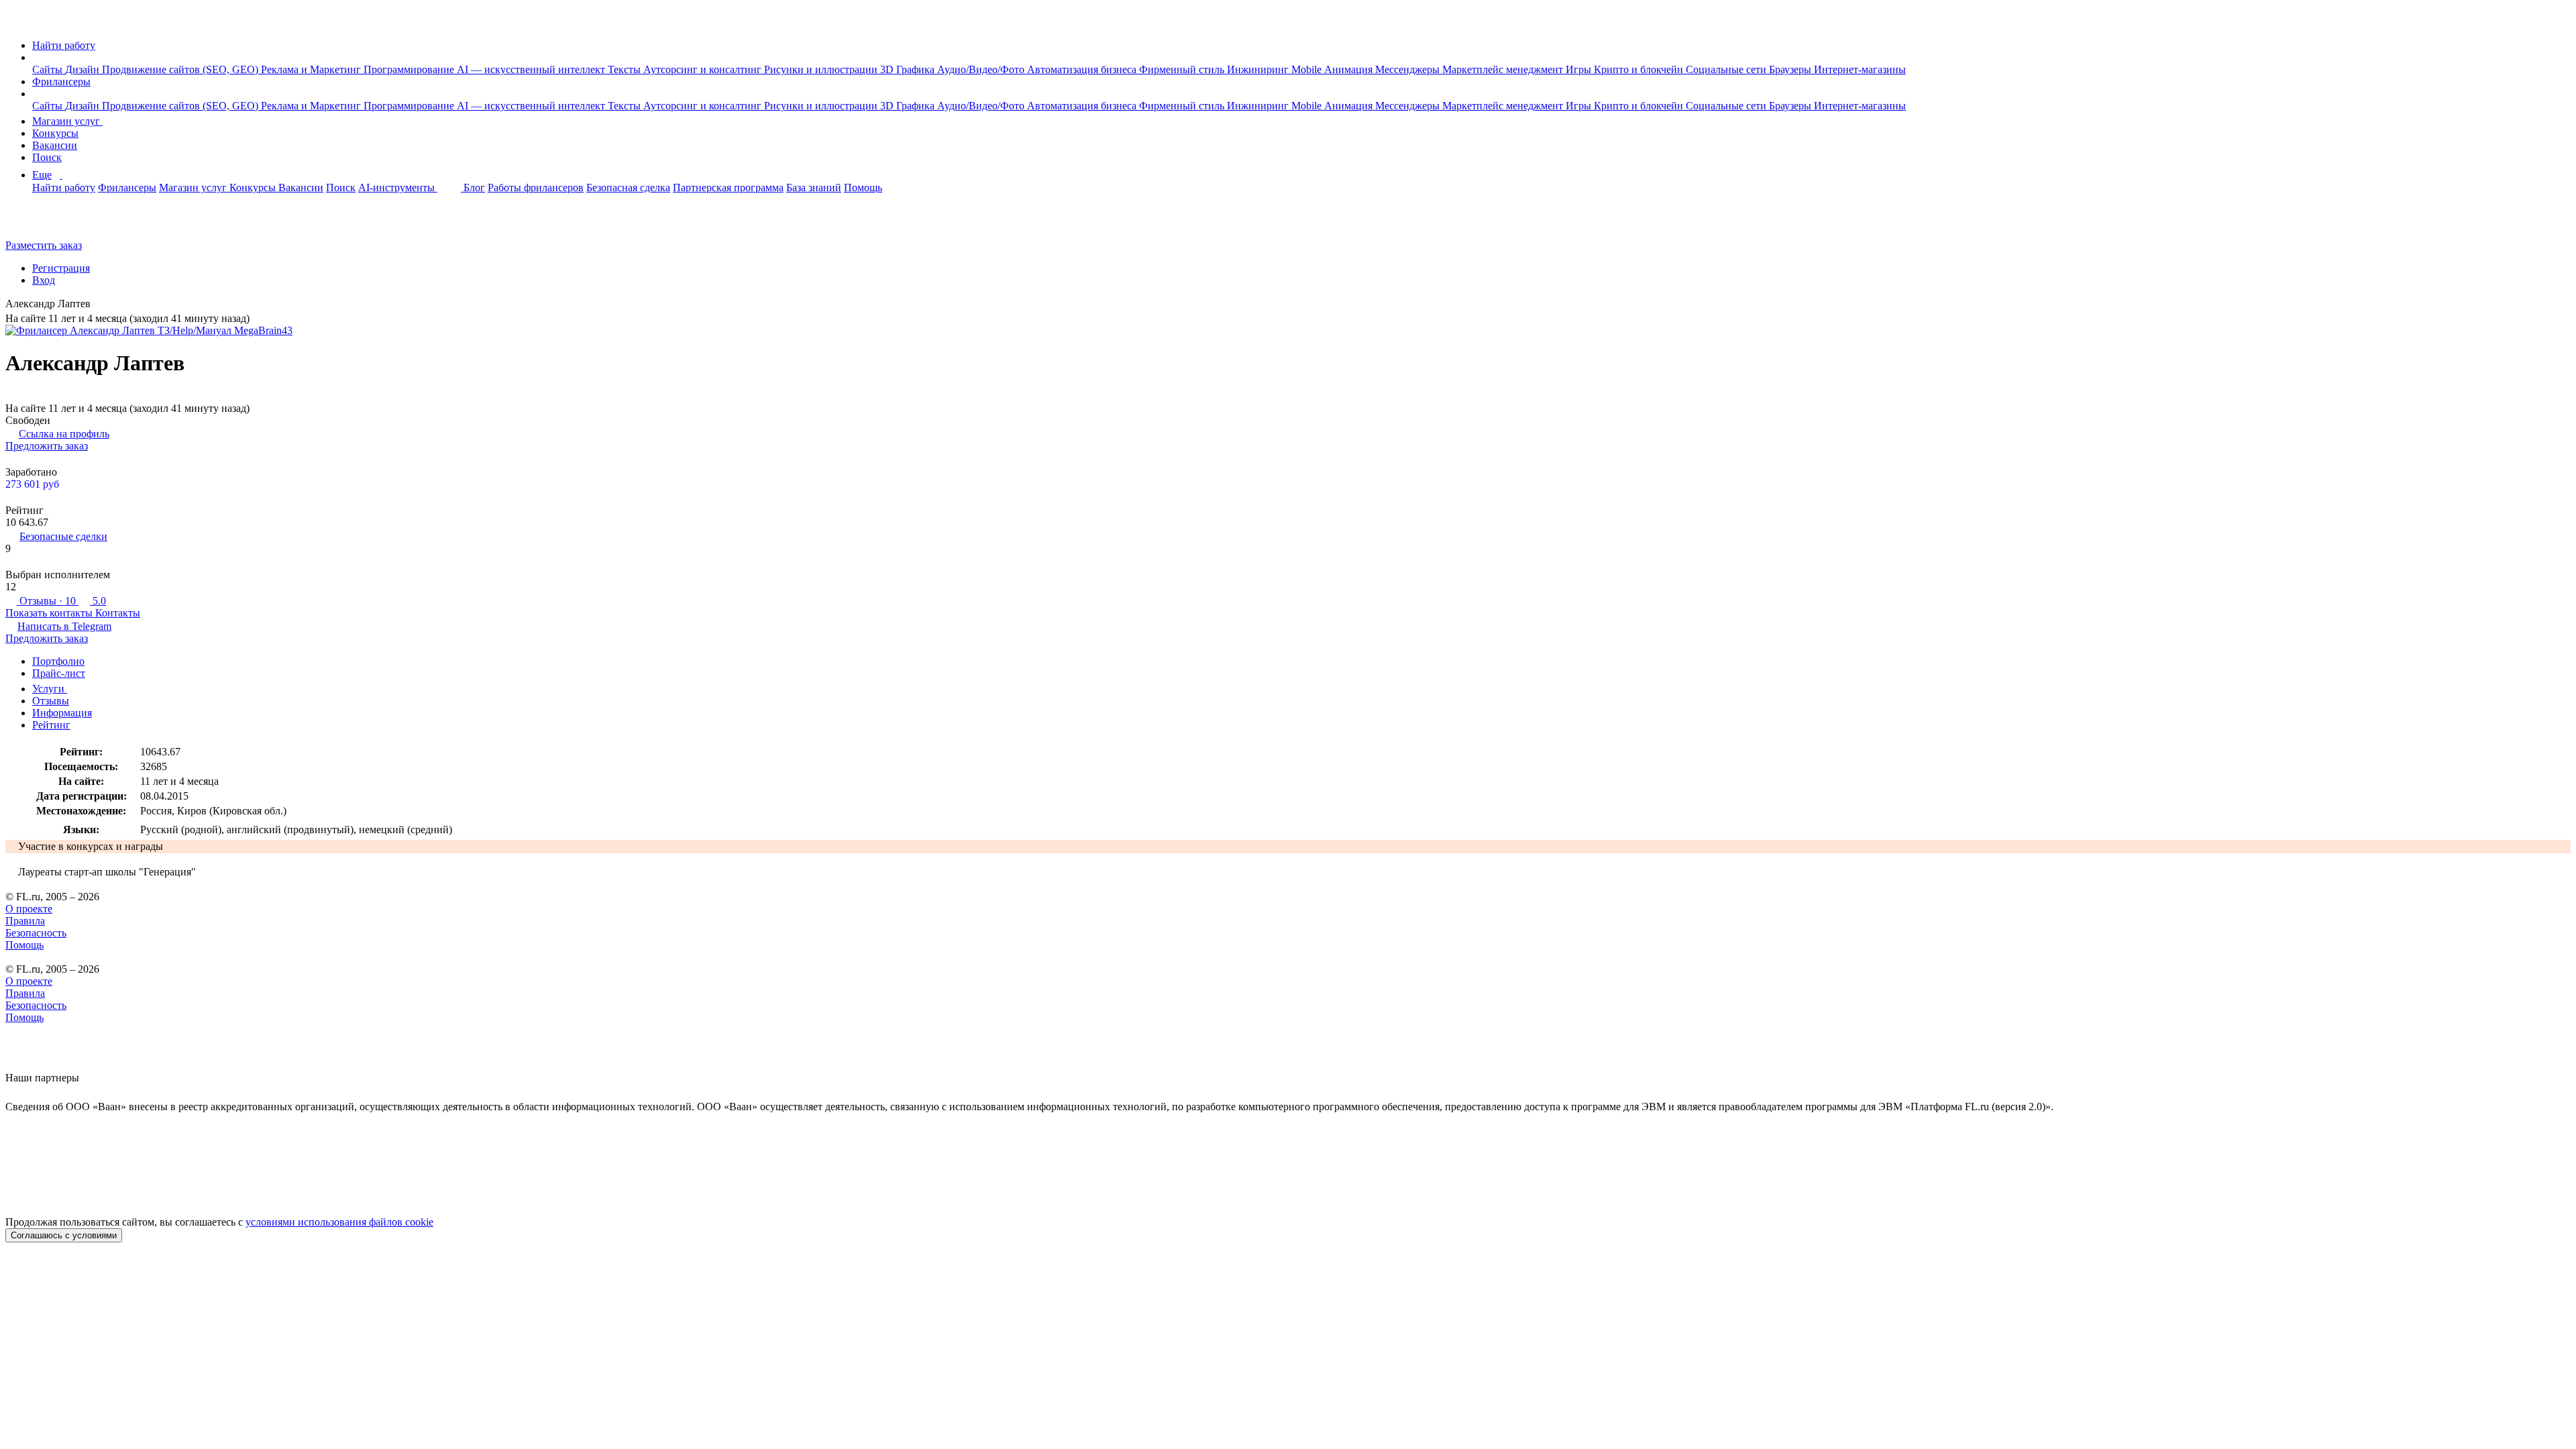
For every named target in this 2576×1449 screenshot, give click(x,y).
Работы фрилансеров (536, 187)
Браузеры (1791, 69)
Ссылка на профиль (64, 434)
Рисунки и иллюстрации (822, 69)
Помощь (863, 187)
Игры (1580, 69)
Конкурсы (55, 133)
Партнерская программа (728, 187)
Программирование (410, 69)
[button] (36, 57)
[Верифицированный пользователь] (101, 305)
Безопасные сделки (63, 536)
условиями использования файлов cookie (339, 1222)
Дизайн (84, 69)
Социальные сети (1727, 69)
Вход (44, 280)
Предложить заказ (47, 446)
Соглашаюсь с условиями (64, 1235)
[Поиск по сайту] (43, 222)
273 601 (32, 484)
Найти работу (64, 45)
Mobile (1308, 69)
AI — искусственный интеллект (532, 69)
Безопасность (36, 933)
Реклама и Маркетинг (312, 69)
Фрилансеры (61, 82)
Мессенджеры (1409, 69)
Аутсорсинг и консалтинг (704, 69)
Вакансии (55, 145)
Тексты (626, 69)
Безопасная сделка (628, 187)
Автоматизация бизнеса (1083, 69)
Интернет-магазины (1860, 69)
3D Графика (909, 69)
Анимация (1350, 69)
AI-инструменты (398, 187)
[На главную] (18, 22)
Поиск (47, 157)
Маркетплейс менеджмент (1504, 69)
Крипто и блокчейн (1640, 69)
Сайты (49, 69)
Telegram (64, 626)
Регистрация (61, 268)
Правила (25, 921)
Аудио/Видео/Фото (982, 69)
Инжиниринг (1259, 69)
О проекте (29, 909)
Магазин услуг (67, 121)
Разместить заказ (44, 245)
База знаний (814, 187)
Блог (474, 187)
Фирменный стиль (1183, 69)
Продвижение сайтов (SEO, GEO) (181, 69)
